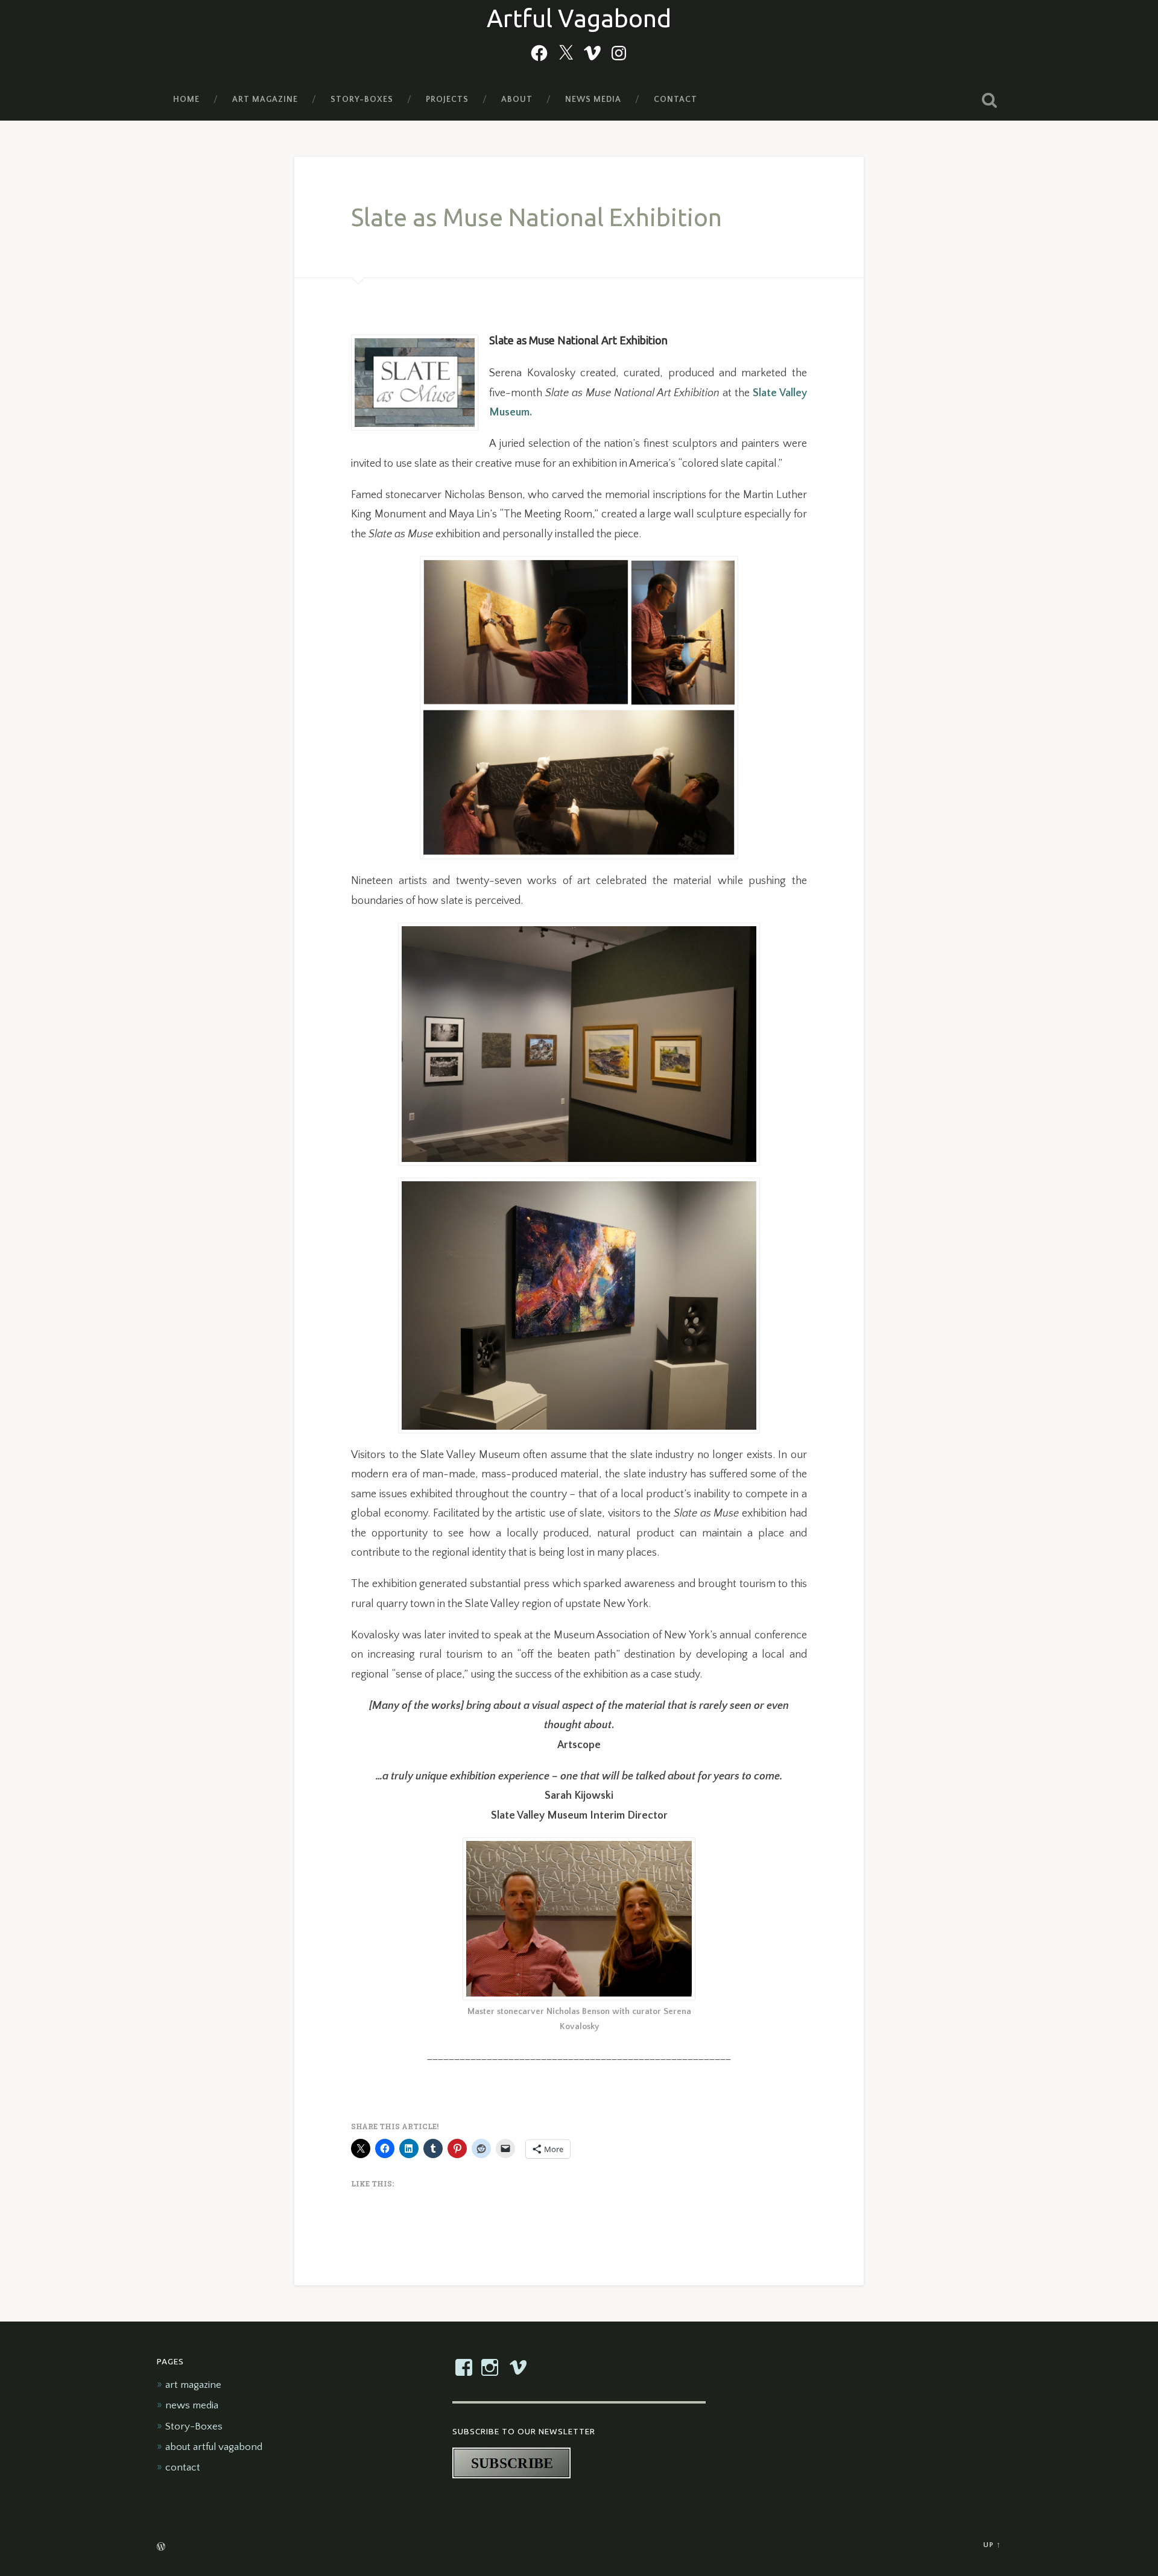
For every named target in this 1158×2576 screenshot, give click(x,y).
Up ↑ (992, 2545)
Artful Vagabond (579, 18)
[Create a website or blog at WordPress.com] (161, 2548)
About (517, 99)
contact (675, 99)
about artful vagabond (214, 2447)
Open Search (989, 100)
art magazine (265, 99)
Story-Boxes (362, 99)
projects (447, 99)
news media (593, 99)
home (186, 99)
